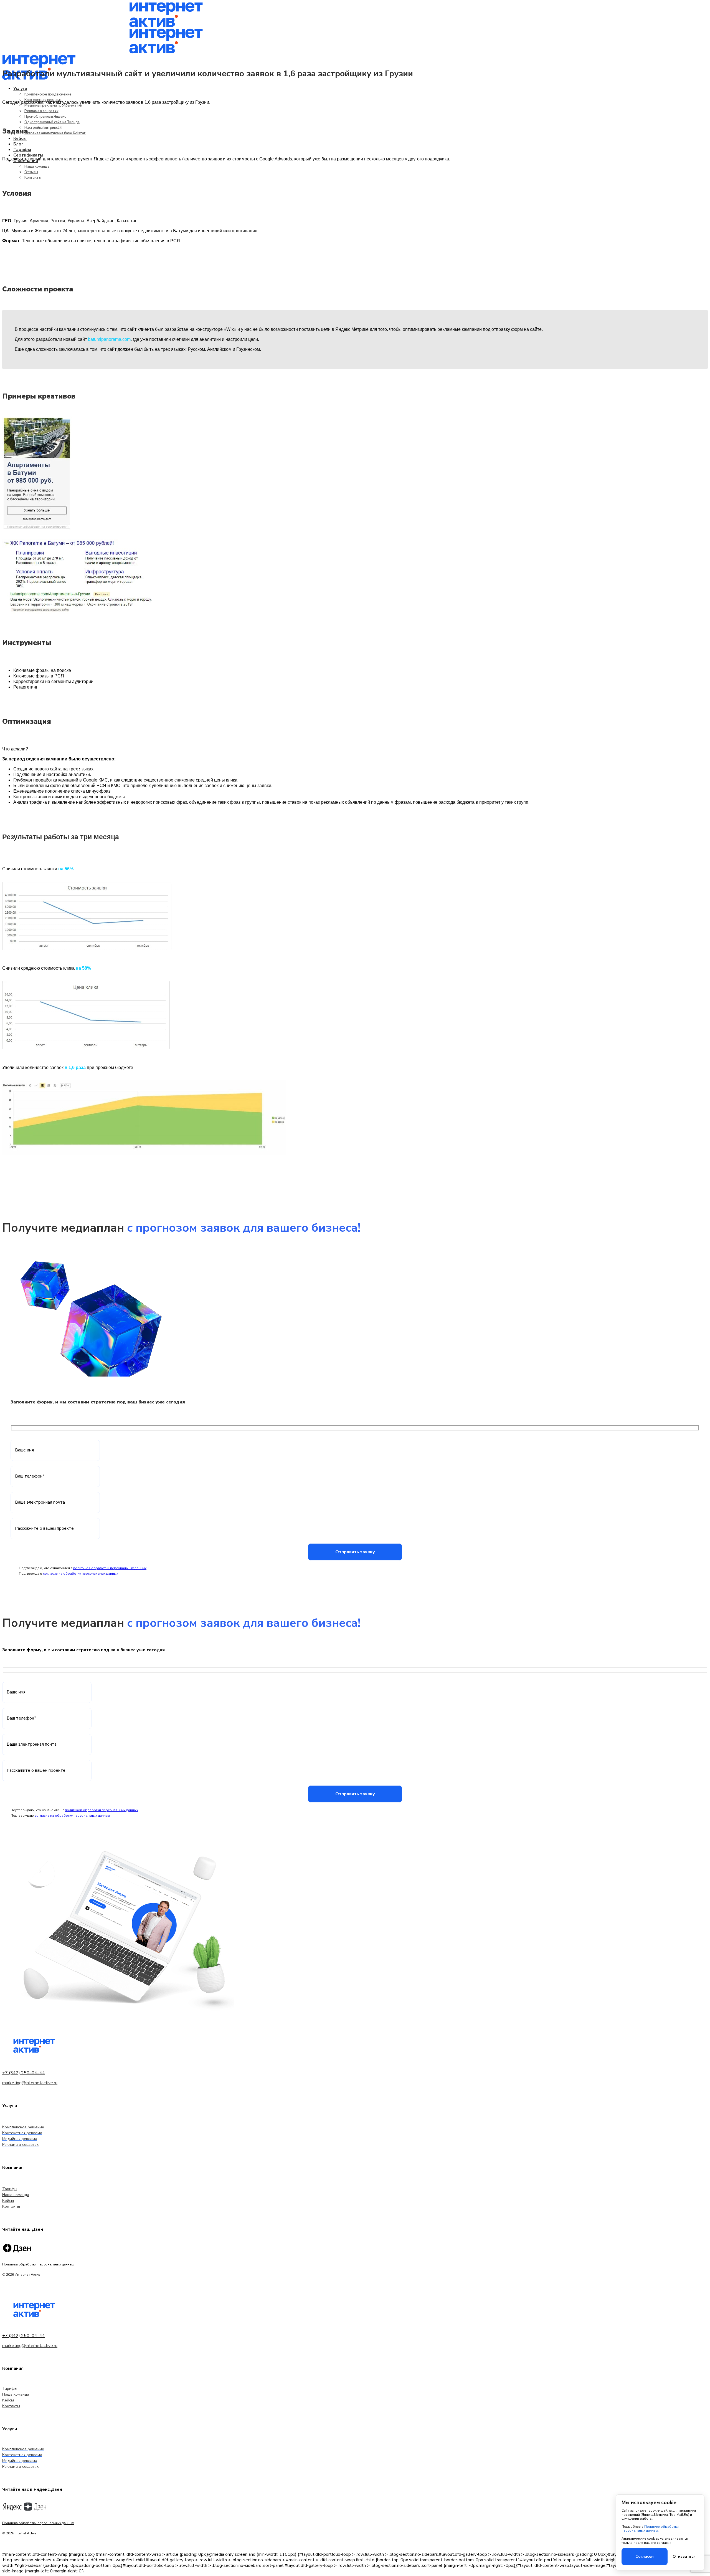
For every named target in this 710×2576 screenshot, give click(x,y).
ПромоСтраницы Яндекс (45, 117)
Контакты (33, 178)
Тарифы (10, 2189)
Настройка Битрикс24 (43, 128)
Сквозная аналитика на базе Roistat (55, 133)
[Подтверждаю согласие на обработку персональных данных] (122, 1574)
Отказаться (684, 2556)
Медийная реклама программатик (53, 105)
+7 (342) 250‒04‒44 (24, 2073)
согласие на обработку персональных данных (81, 1574)
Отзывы (31, 172)
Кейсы (8, 2201)
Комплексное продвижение (48, 94)
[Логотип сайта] (166, 26)
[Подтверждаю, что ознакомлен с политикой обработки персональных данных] (150, 1569)
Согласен (645, 2556)
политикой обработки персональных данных (110, 1568)
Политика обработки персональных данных (38, 2264)
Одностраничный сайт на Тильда (52, 122)
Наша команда (37, 167)
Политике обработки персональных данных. (650, 2529)
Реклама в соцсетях (41, 111)
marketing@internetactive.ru (30, 2083)
